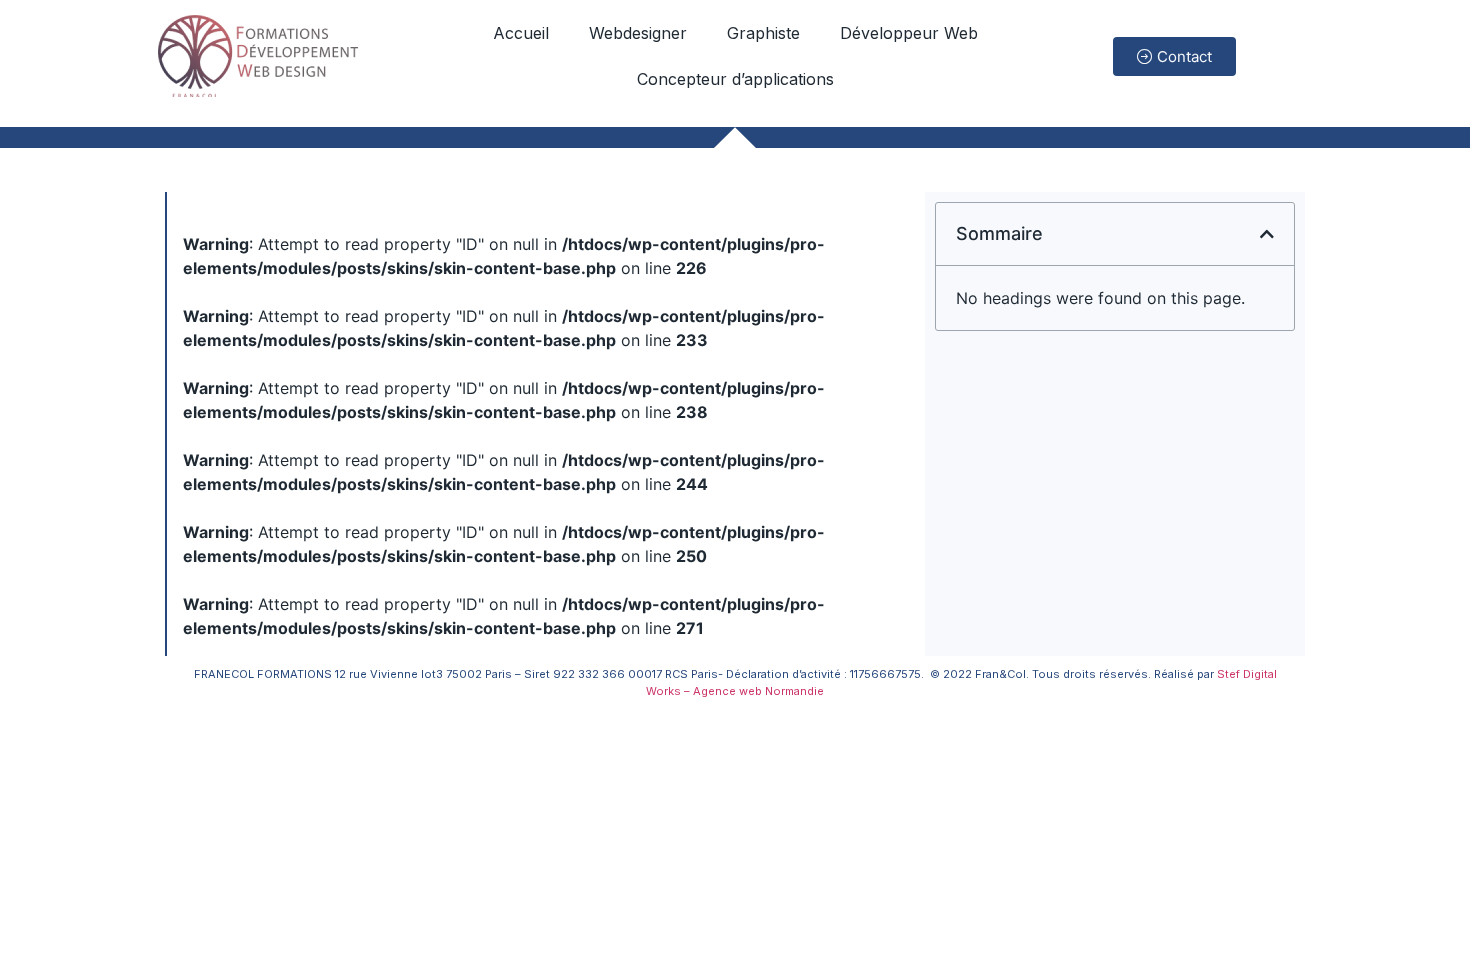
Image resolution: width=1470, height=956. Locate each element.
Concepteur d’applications (735, 79)
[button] (1267, 234)
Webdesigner (638, 33)
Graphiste (763, 33)
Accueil (521, 33)
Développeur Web (909, 33)
